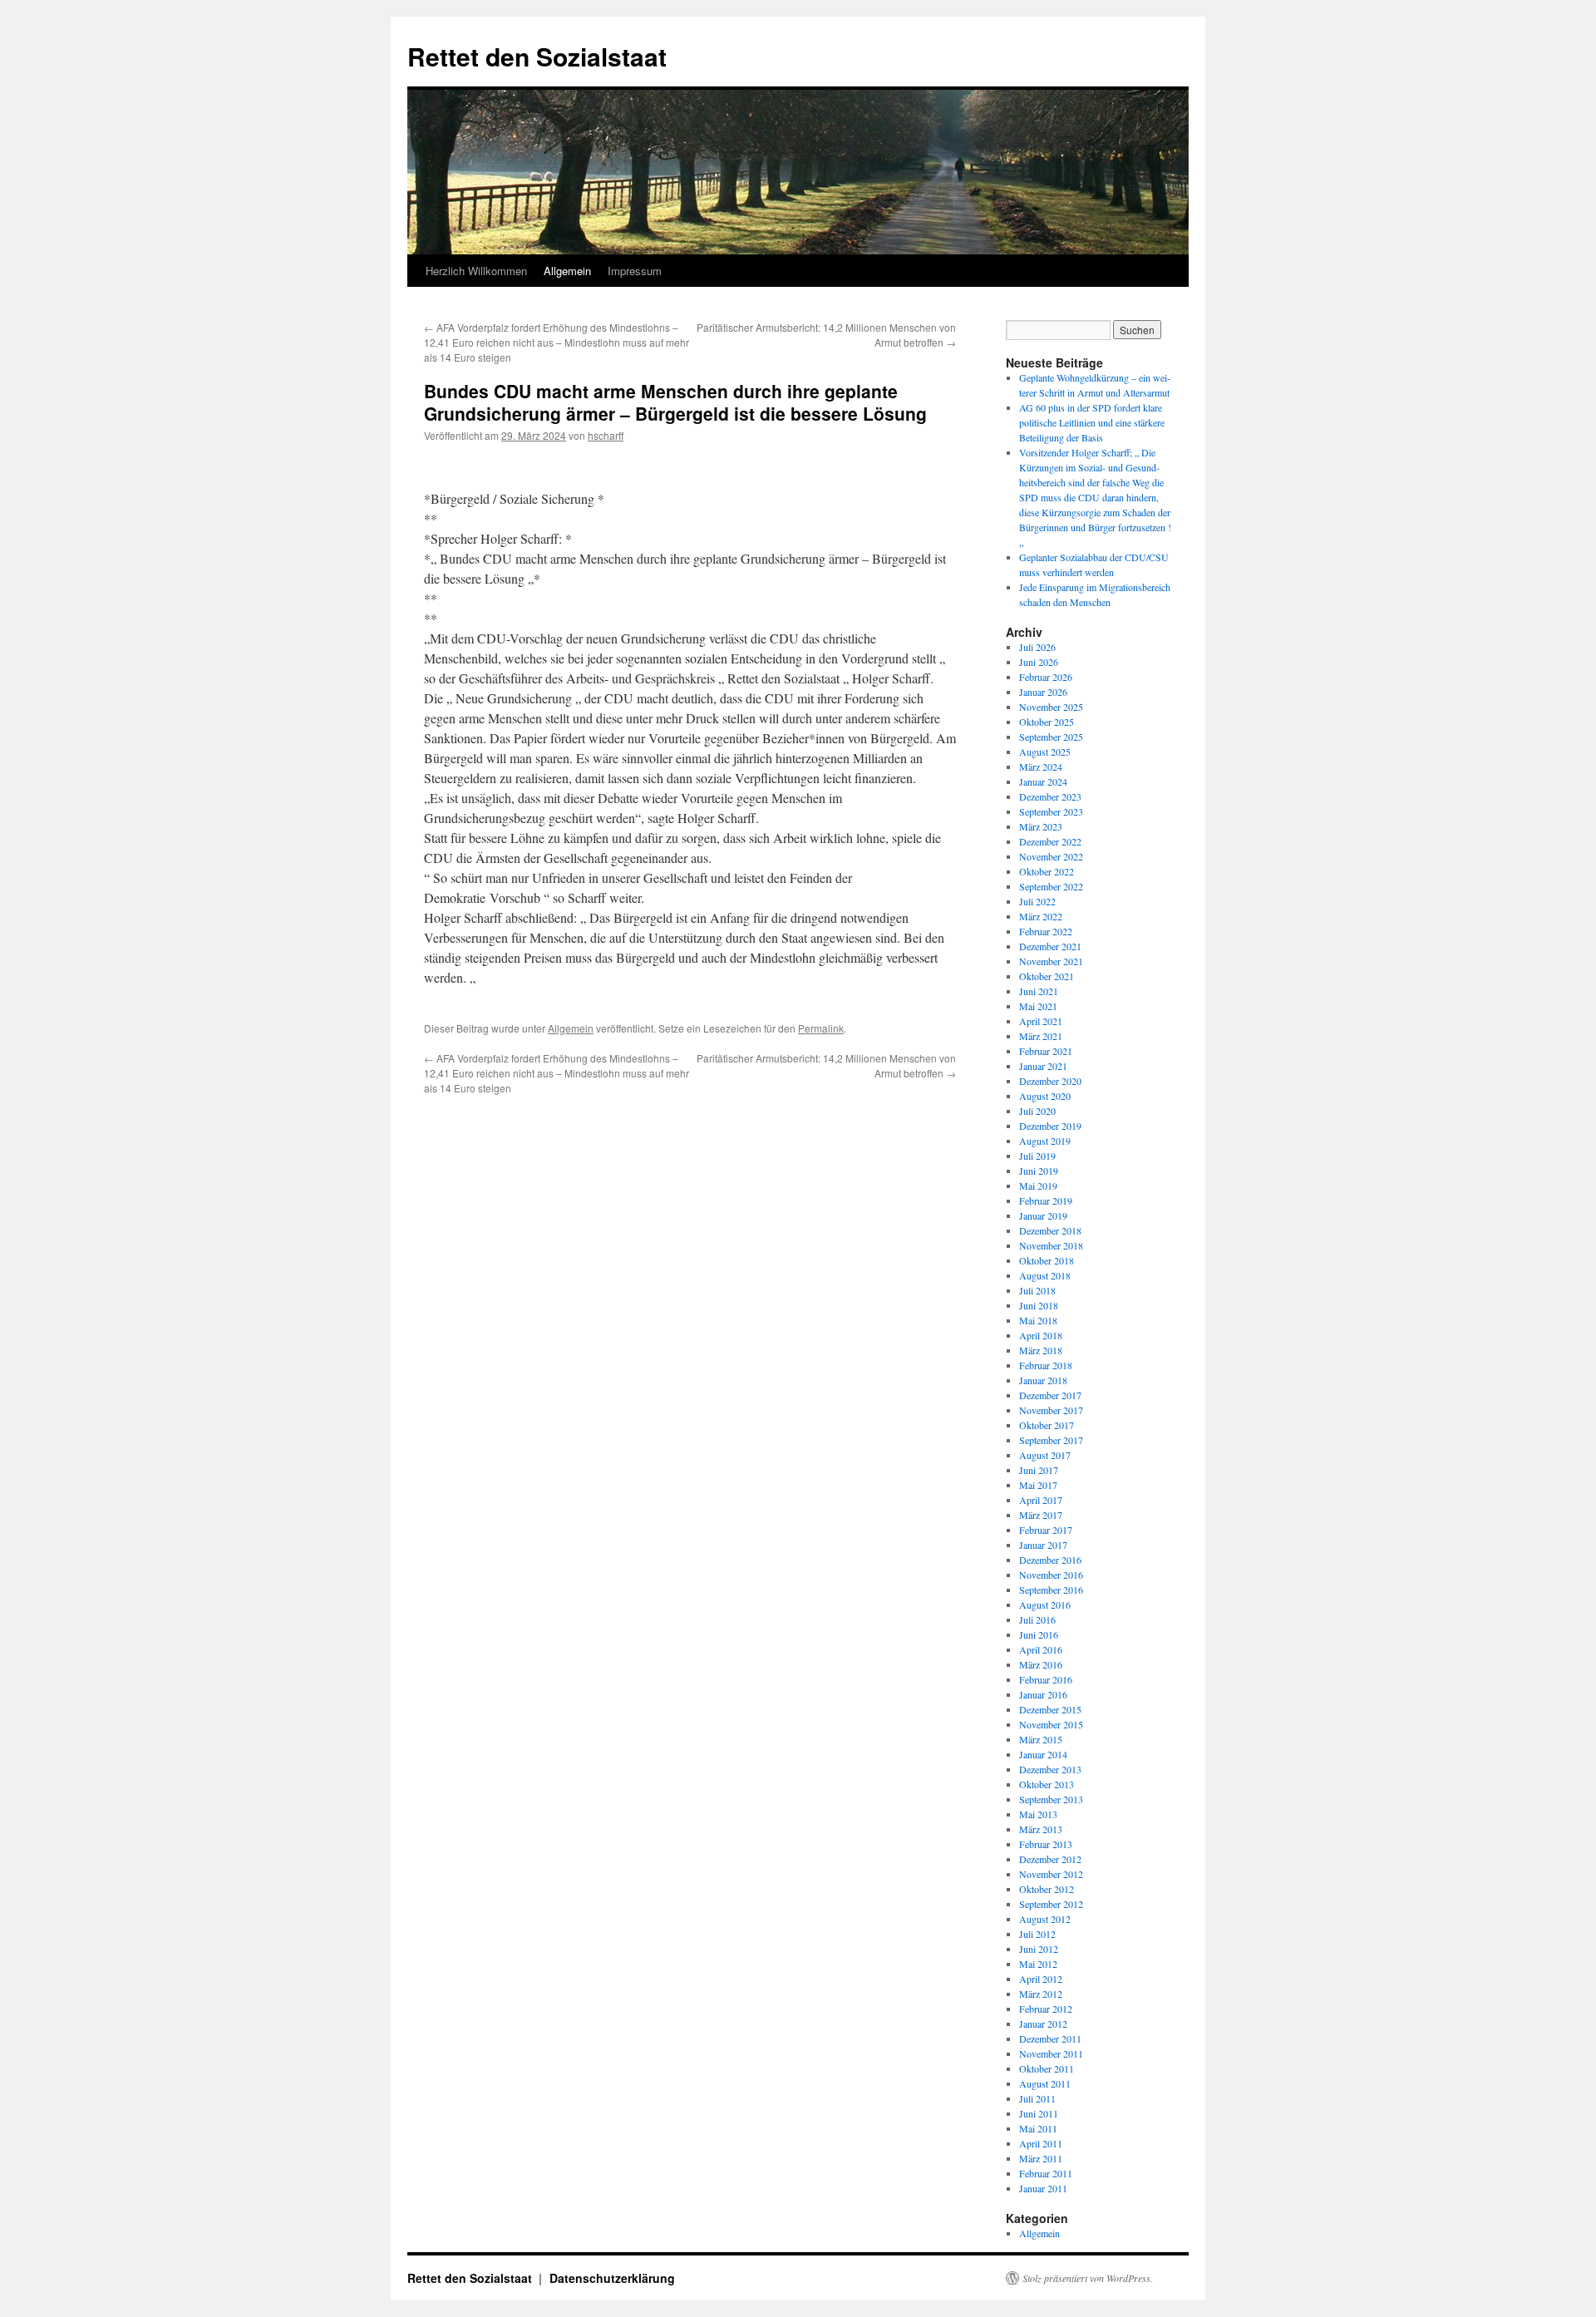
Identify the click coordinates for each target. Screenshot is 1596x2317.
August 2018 (1045, 1275)
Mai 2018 (1038, 1320)
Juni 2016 (1039, 1634)
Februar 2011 (1046, 2173)
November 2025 (1051, 707)
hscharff (606, 435)
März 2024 (1041, 767)
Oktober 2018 (1047, 1260)
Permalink (821, 1028)
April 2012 (1041, 1979)
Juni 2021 (1039, 991)
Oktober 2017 (1047, 1425)
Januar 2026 (1043, 692)
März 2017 (1041, 1515)
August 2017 (1045, 1455)
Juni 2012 (1039, 1949)
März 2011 (1041, 2158)
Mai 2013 (1038, 1814)
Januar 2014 (1043, 1754)
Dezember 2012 (1050, 1859)
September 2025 (1051, 737)
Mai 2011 (1038, 2128)
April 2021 (1041, 1021)
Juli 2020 (1037, 1111)
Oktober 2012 (1047, 1889)
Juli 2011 (1037, 2098)
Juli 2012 (1037, 1934)
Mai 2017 (1038, 1485)
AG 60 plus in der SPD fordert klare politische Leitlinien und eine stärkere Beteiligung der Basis (1092, 422)
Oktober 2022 (1047, 871)
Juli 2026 (1037, 647)
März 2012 (1041, 1994)
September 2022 (1051, 886)
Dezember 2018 (1050, 1230)
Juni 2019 (1039, 1171)
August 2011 (1045, 2083)
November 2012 (1051, 1874)
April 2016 (1041, 1649)
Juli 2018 (1037, 1290)
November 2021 (1051, 961)
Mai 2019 (1038, 1186)
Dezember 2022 (1050, 841)
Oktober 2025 (1047, 722)
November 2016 (1051, 1575)
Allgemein (567, 271)
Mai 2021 (1038, 1006)
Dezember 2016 (1050, 1560)
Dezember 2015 (1050, 1709)
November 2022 (1051, 856)
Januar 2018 (1043, 1380)
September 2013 (1051, 1799)
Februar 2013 (1046, 1844)
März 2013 (1041, 1829)
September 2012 (1051, 1904)
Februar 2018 (1046, 1365)
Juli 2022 (1037, 901)
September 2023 (1051, 811)
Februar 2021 (1046, 1051)
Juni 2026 (1039, 662)
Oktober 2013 (1047, 1784)
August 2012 (1045, 1919)
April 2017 (1041, 1500)
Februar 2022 (1046, 931)
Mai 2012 (1038, 1964)
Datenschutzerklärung (612, 2278)
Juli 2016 (1037, 1619)
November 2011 (1051, 2053)
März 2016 (1041, 1664)
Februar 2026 (1046, 677)
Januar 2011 (1043, 2188)
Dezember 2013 (1050, 1769)
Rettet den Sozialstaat (537, 56)
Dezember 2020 (1050, 1081)
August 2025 (1045, 752)
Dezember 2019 (1050, 1126)
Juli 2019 (1037, 1156)
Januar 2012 (1043, 2024)
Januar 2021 (1043, 1066)
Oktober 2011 (1047, 2068)
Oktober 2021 (1047, 976)
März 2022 (1041, 916)
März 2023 (1041, 826)
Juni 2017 (1039, 1470)
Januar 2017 (1043, 1545)
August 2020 (1045, 1096)
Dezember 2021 (1050, 946)
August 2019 (1045, 1141)
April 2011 (1041, 2143)
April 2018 (1041, 1335)
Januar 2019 (1043, 1215)
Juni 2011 (1039, 2113)
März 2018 (1041, 1350)
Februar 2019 (1046, 1200)
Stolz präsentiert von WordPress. (1088, 2278)
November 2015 (1051, 1724)
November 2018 (1051, 1245)
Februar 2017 (1046, 1530)
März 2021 (1041, 1036)
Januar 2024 (1043, 781)
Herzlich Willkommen (476, 271)
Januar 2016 (1043, 1694)
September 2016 (1051, 1590)
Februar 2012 (1046, 2009)
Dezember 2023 (1050, 796)
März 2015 (1041, 1739)
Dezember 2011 (1050, 2038)
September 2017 (1051, 1440)
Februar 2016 (1046, 1679)
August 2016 (1045, 1605)
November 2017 (1051, 1410)
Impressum (635, 271)
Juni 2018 (1039, 1305)
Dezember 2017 (1050, 1395)
